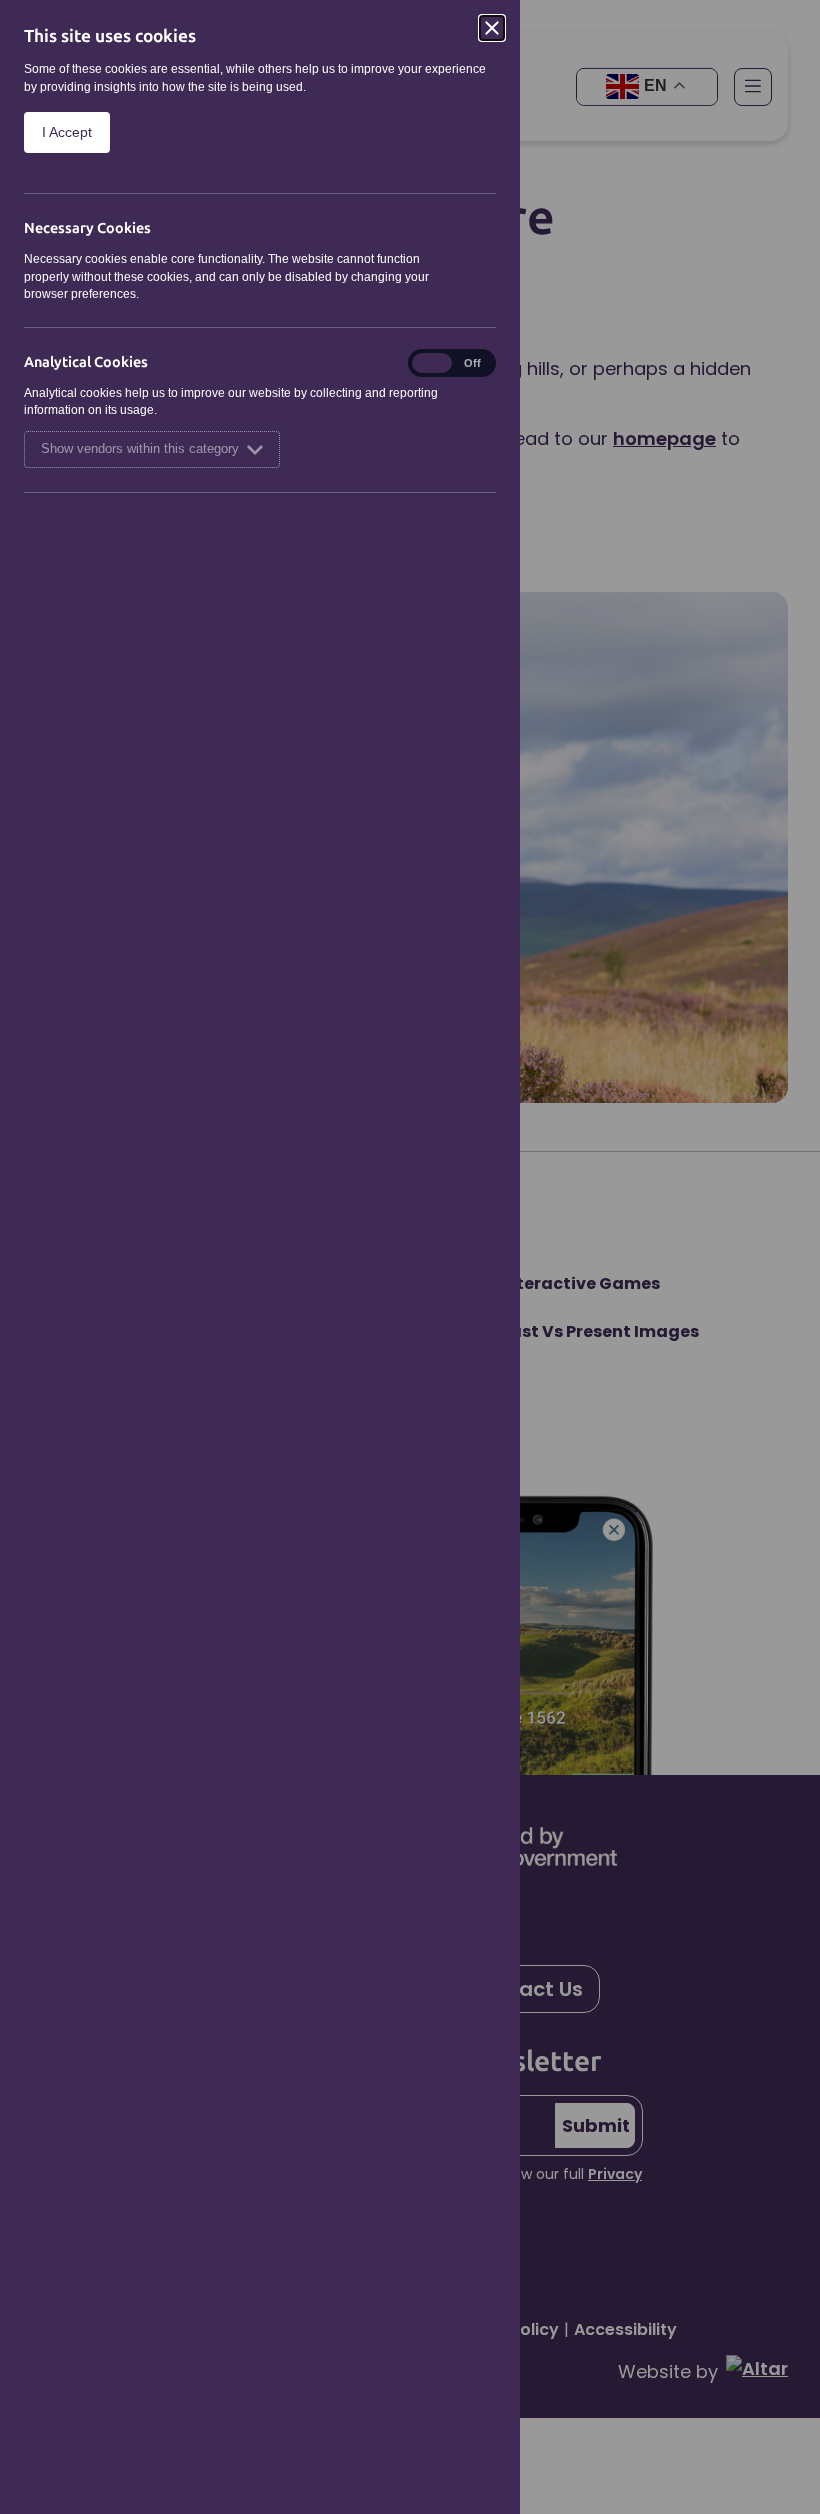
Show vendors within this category (140, 449)
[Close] (492, 28)
